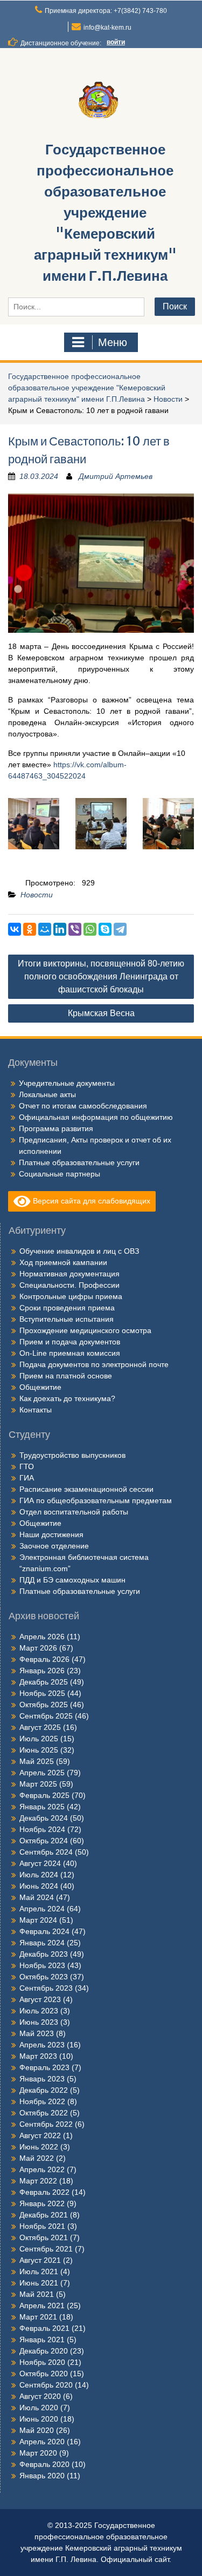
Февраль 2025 (44, 1795)
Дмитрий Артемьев (116, 476)
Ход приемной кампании (63, 1262)
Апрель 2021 (42, 2305)
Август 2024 (40, 1863)
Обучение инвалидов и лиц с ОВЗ (79, 1251)
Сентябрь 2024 (46, 1852)
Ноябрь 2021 (42, 2226)
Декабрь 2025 (44, 1682)
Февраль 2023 (44, 2067)
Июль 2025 (39, 1739)
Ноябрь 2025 (42, 1693)
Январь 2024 (42, 1943)
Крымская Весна (101, 1013)
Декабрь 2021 (44, 2215)
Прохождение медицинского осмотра (85, 1330)
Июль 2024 (39, 1875)
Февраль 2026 (44, 1659)
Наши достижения (51, 1534)
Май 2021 (37, 2294)
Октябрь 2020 (44, 2374)
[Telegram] (120, 929)
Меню (113, 342)
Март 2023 (38, 2056)
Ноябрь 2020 (42, 2362)
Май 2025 (37, 1761)
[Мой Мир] (45, 929)
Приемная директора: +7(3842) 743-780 (106, 11)
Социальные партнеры (60, 1174)
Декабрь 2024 (44, 1818)
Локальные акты (47, 1094)
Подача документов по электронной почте (94, 1364)
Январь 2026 (42, 1671)
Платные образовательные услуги (79, 1162)
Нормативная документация (69, 1274)
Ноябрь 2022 (42, 2101)
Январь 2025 (42, 1807)
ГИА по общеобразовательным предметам (96, 1500)
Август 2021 (40, 2260)
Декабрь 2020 (44, 2351)
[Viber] (75, 929)
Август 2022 (40, 2135)
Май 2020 (37, 2430)
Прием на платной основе (66, 1376)
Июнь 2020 (39, 2419)
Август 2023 (40, 1999)
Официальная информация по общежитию (96, 1117)
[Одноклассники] (30, 929)
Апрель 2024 (42, 1909)
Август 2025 (40, 1727)
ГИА (27, 1478)
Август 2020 (40, 2396)
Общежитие (40, 1387)
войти (116, 42)
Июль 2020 (39, 2408)
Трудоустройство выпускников (72, 1455)
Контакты (36, 1410)
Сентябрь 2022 (46, 2124)
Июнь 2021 (39, 2283)
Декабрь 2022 (44, 2090)
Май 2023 (37, 2033)
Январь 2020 (42, 2476)
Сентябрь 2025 (46, 1716)
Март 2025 (38, 1784)
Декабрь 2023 (44, 1954)
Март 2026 (38, 1648)
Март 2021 (38, 2317)
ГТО (27, 1466)
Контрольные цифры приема (71, 1296)
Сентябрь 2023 (46, 1988)
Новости (168, 399)
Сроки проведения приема (67, 1308)
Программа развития (56, 1128)
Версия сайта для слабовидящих (90, 1200)
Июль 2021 (39, 2271)
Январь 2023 (42, 2079)
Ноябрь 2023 (42, 1965)
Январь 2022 (42, 2203)
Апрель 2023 (42, 2045)
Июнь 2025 (39, 1750)
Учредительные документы (67, 1083)
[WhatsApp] (90, 929)
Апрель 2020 (42, 2442)
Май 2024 (37, 1897)
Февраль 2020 (44, 2464)
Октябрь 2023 (44, 1977)
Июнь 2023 (39, 2022)
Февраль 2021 (44, 2328)
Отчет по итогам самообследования (83, 1106)
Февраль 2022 (44, 2192)
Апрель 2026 (42, 1637)
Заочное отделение (54, 1546)
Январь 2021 (42, 2340)
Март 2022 (38, 2181)
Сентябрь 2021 (46, 2249)
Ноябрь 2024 (42, 1829)
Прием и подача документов (70, 1342)
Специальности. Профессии (69, 1285)
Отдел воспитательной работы (74, 1512)
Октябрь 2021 (44, 2237)
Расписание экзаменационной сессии (86, 1489)
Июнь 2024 (39, 1886)
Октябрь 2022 (44, 2113)
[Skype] (105, 929)
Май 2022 (37, 2158)
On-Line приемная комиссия (70, 1353)
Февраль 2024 (44, 1931)
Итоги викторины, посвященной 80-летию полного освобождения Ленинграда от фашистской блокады (101, 976)
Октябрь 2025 (44, 1705)
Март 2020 (38, 2453)
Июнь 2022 (39, 2147)
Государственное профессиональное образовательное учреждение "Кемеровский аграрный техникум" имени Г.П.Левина (105, 212)
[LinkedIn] (60, 929)
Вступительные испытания (67, 1319)
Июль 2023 (39, 2011)
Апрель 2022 (42, 2169)
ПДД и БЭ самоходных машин (72, 1580)
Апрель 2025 (42, 1773)
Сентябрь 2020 (46, 2385)
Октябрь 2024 (44, 1841)
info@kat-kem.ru (107, 28)
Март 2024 (38, 1920)
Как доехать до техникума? (67, 1398)
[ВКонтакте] (15, 929)
